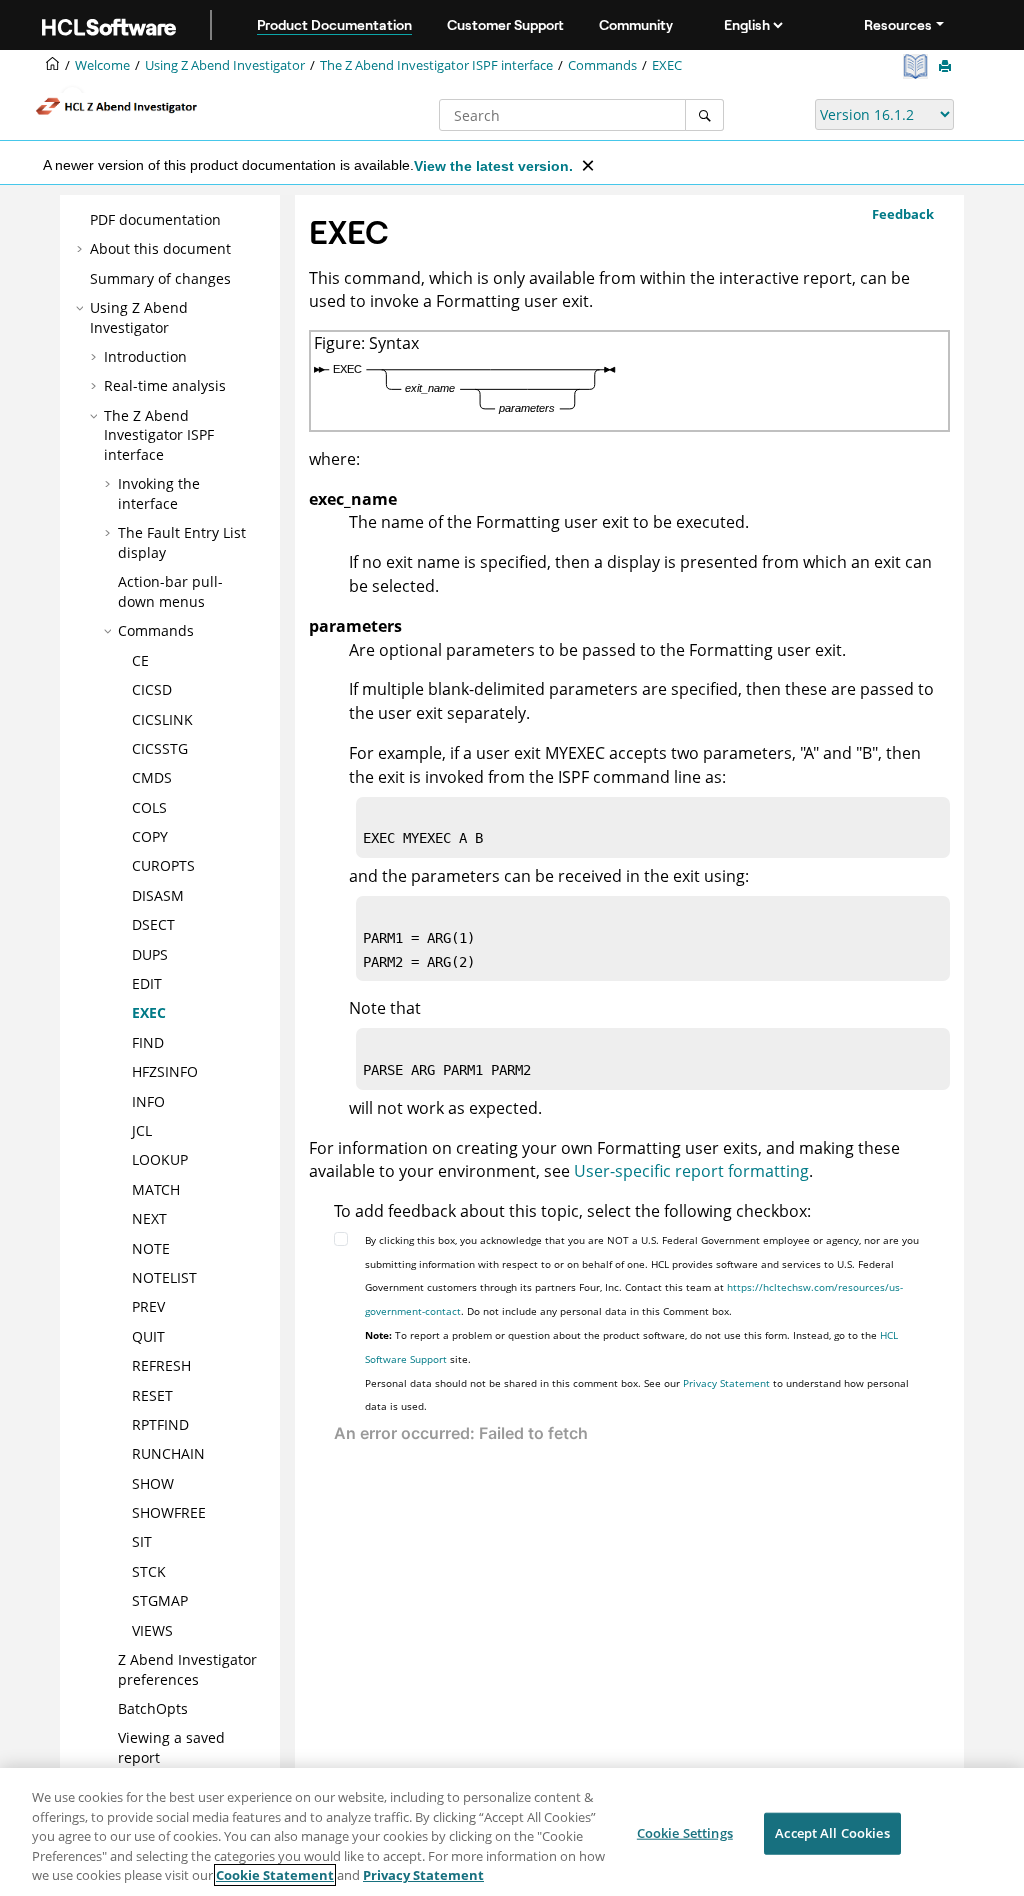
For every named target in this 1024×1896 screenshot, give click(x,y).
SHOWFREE (169, 1512)
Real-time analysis (165, 385)
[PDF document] (917, 66)
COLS (149, 807)
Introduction (145, 356)
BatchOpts (153, 1708)
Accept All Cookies (832, 1833)
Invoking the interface (159, 493)
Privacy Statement (726, 1383)
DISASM (158, 895)
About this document (160, 248)
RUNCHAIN (168, 1453)
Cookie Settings (685, 1833)
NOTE (151, 1248)
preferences (187, 1669)
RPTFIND (160, 1424)
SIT (142, 1541)
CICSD (152, 689)
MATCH (156, 1189)
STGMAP (160, 1600)
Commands (602, 65)
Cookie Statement (275, 1875)
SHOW (153, 1483)
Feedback (903, 214)
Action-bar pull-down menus (170, 591)
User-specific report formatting (691, 1171)
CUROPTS (163, 865)
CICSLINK (162, 719)
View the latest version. (493, 166)
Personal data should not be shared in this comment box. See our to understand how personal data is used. (637, 1395)
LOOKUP (160, 1159)
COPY (150, 836)
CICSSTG (160, 748)
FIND (148, 1042)
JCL (142, 1130)
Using (225, 65)
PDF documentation (155, 219)
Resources (898, 25)
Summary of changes (160, 278)
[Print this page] (947, 67)
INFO (148, 1101)
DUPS (150, 954)
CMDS (152, 777)
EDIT (147, 983)
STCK (149, 1571)
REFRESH (161, 1365)
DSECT (153, 924)
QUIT (148, 1336)
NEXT (149, 1218)
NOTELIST (164, 1277)
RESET (152, 1395)
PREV (148, 1306)
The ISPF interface (436, 65)
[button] (82, 220)
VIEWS (152, 1630)
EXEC (667, 65)
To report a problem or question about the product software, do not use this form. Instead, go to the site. (631, 1347)
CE (140, 660)
